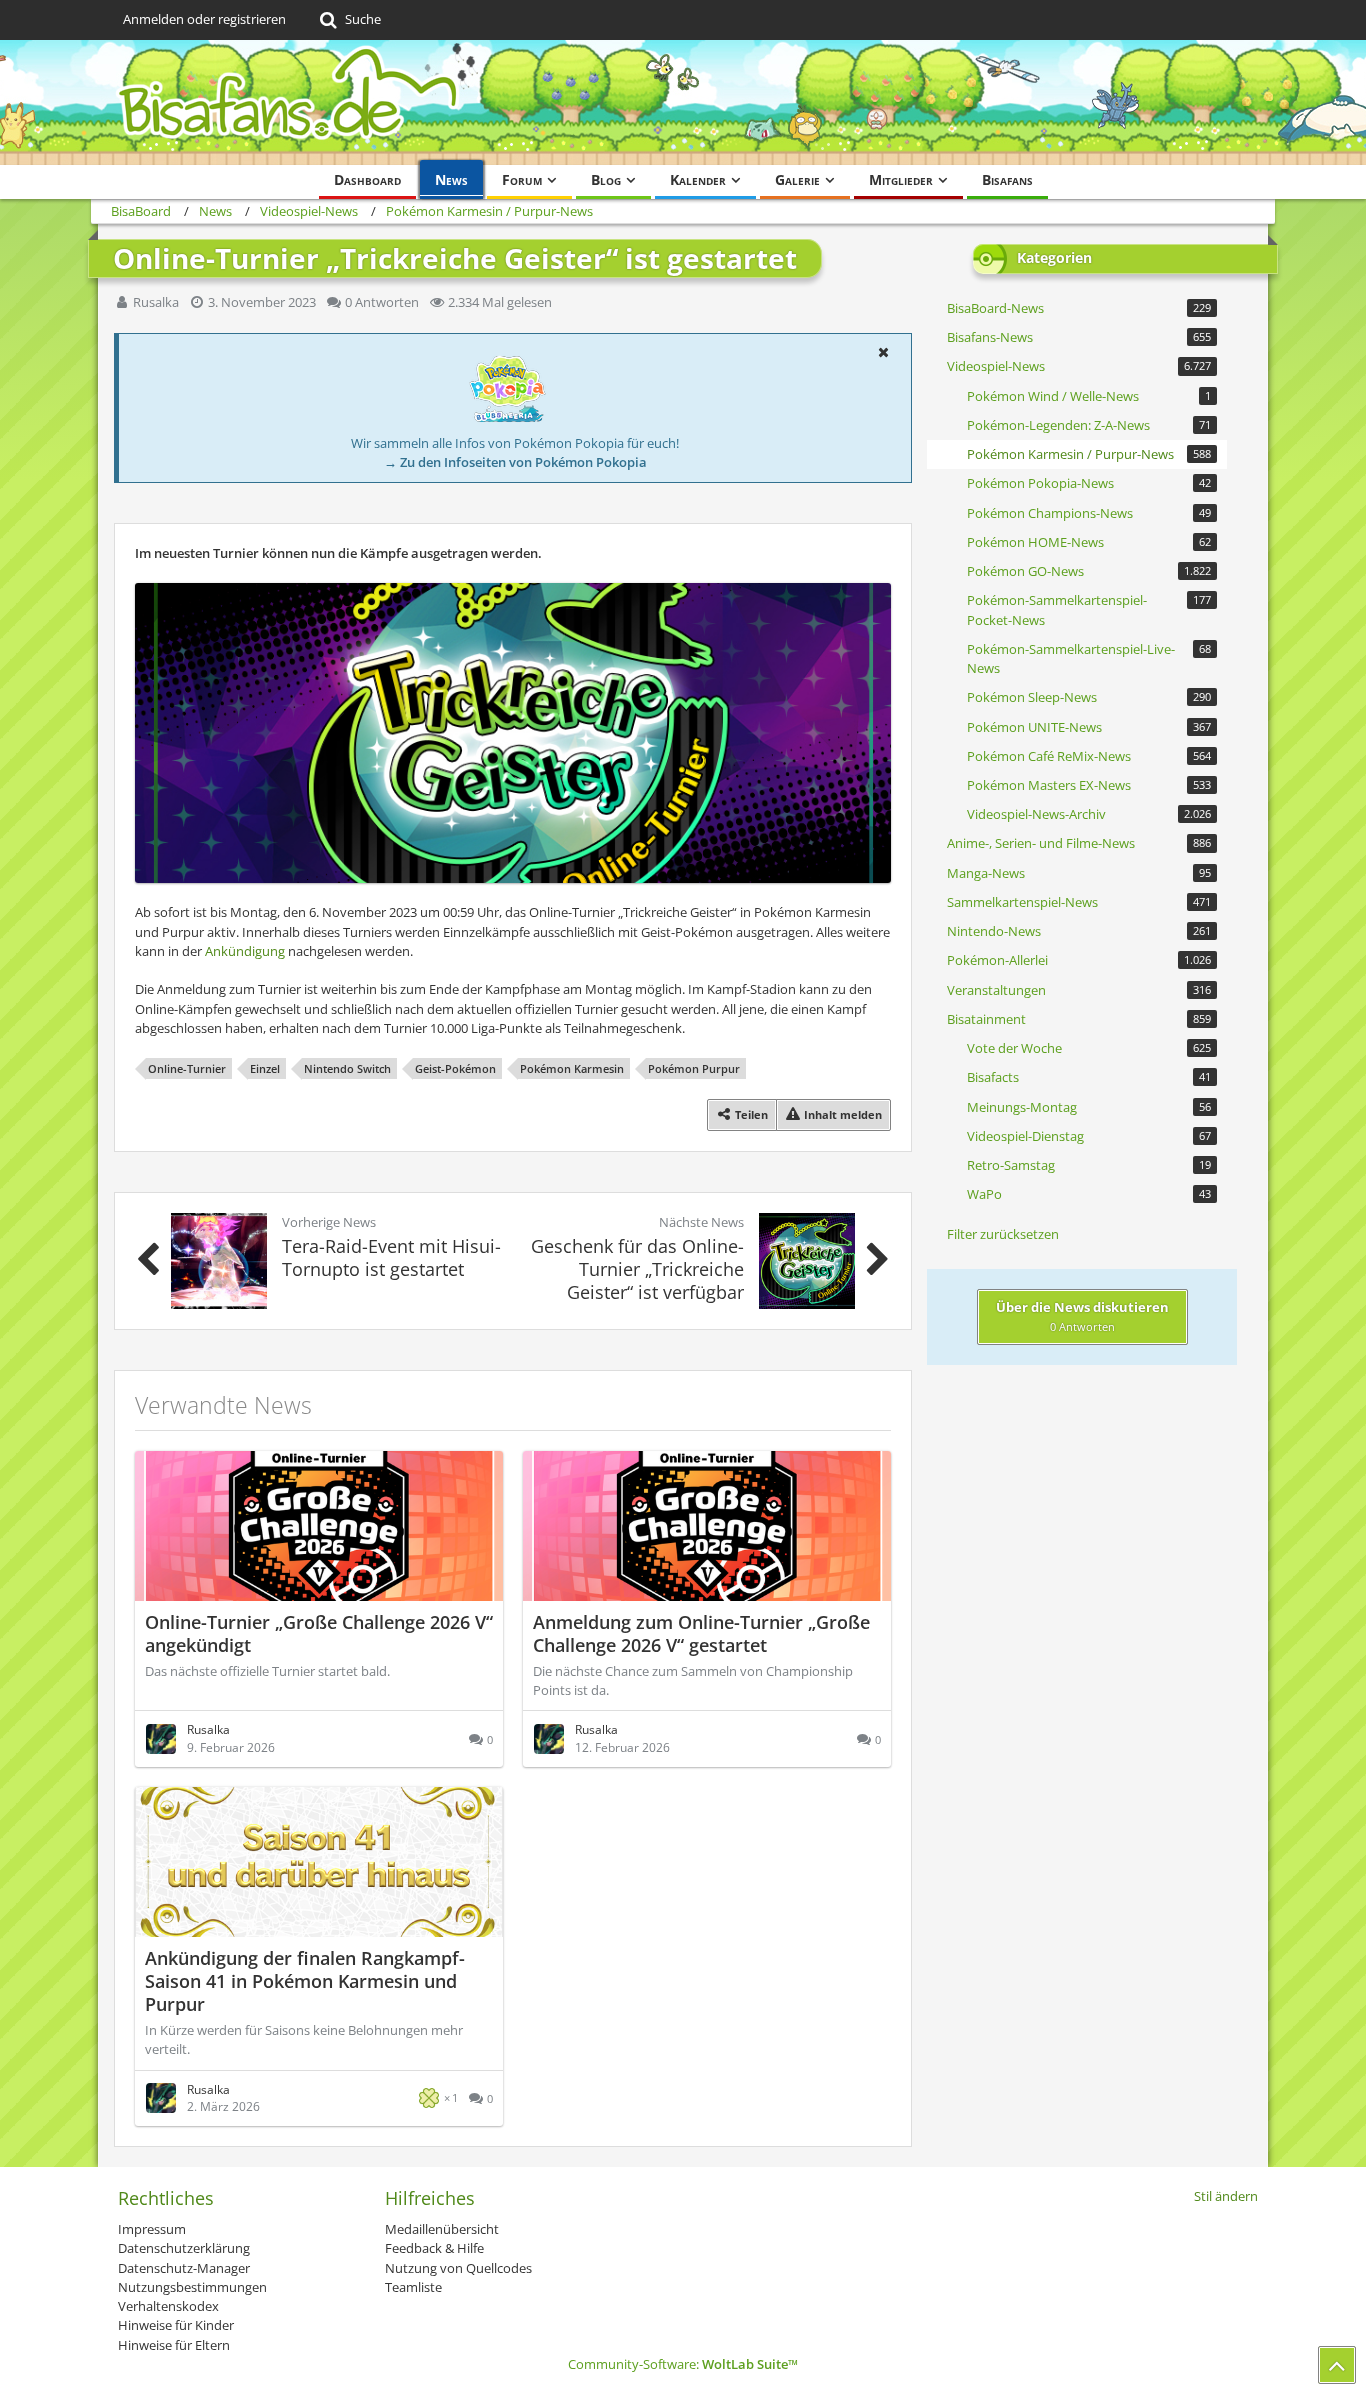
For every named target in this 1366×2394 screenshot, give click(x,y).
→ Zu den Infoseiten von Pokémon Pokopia (515, 462)
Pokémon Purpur (694, 1068)
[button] (883, 352)
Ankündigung (245, 951)
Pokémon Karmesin (572, 1068)
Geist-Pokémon (455, 1068)
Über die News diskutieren (1082, 1316)
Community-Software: (683, 2364)
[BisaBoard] (683, 102)
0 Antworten (382, 302)
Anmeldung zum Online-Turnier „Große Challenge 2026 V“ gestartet (701, 1633)
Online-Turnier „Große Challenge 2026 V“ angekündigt (319, 1633)
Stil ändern (1226, 2196)
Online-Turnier (187, 1068)
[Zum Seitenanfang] (1337, 2365)
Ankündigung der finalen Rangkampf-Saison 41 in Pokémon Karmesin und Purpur (305, 1981)
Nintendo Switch (347, 1068)
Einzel (265, 1068)
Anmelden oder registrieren (204, 19)
